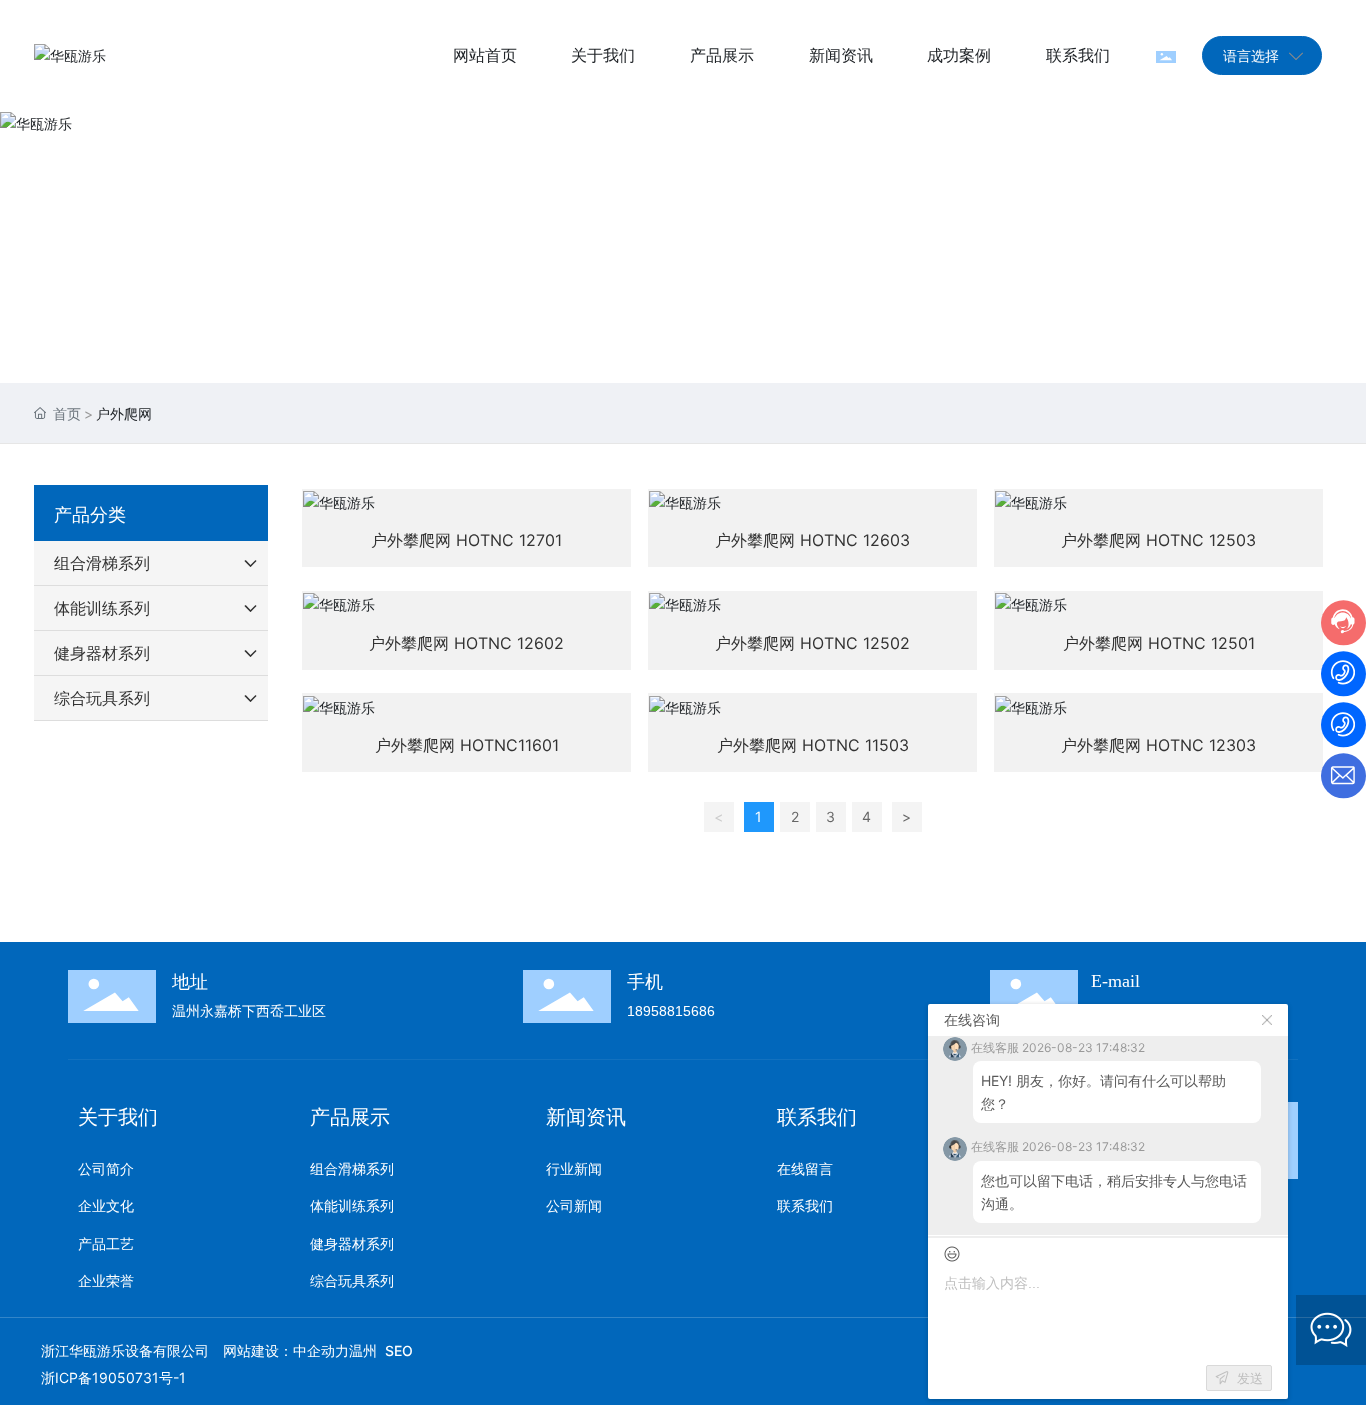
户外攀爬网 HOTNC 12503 (1158, 540)
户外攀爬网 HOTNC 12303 (1158, 745)
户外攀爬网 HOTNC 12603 (812, 540)
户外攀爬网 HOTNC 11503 (813, 745)
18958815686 (671, 1011)
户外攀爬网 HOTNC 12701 (466, 540)
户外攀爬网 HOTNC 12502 (812, 643)
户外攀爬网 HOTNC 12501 (1159, 643)
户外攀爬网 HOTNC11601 (467, 745)
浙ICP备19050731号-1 (113, 1377)
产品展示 (683, 270)
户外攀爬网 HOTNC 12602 (466, 643)
